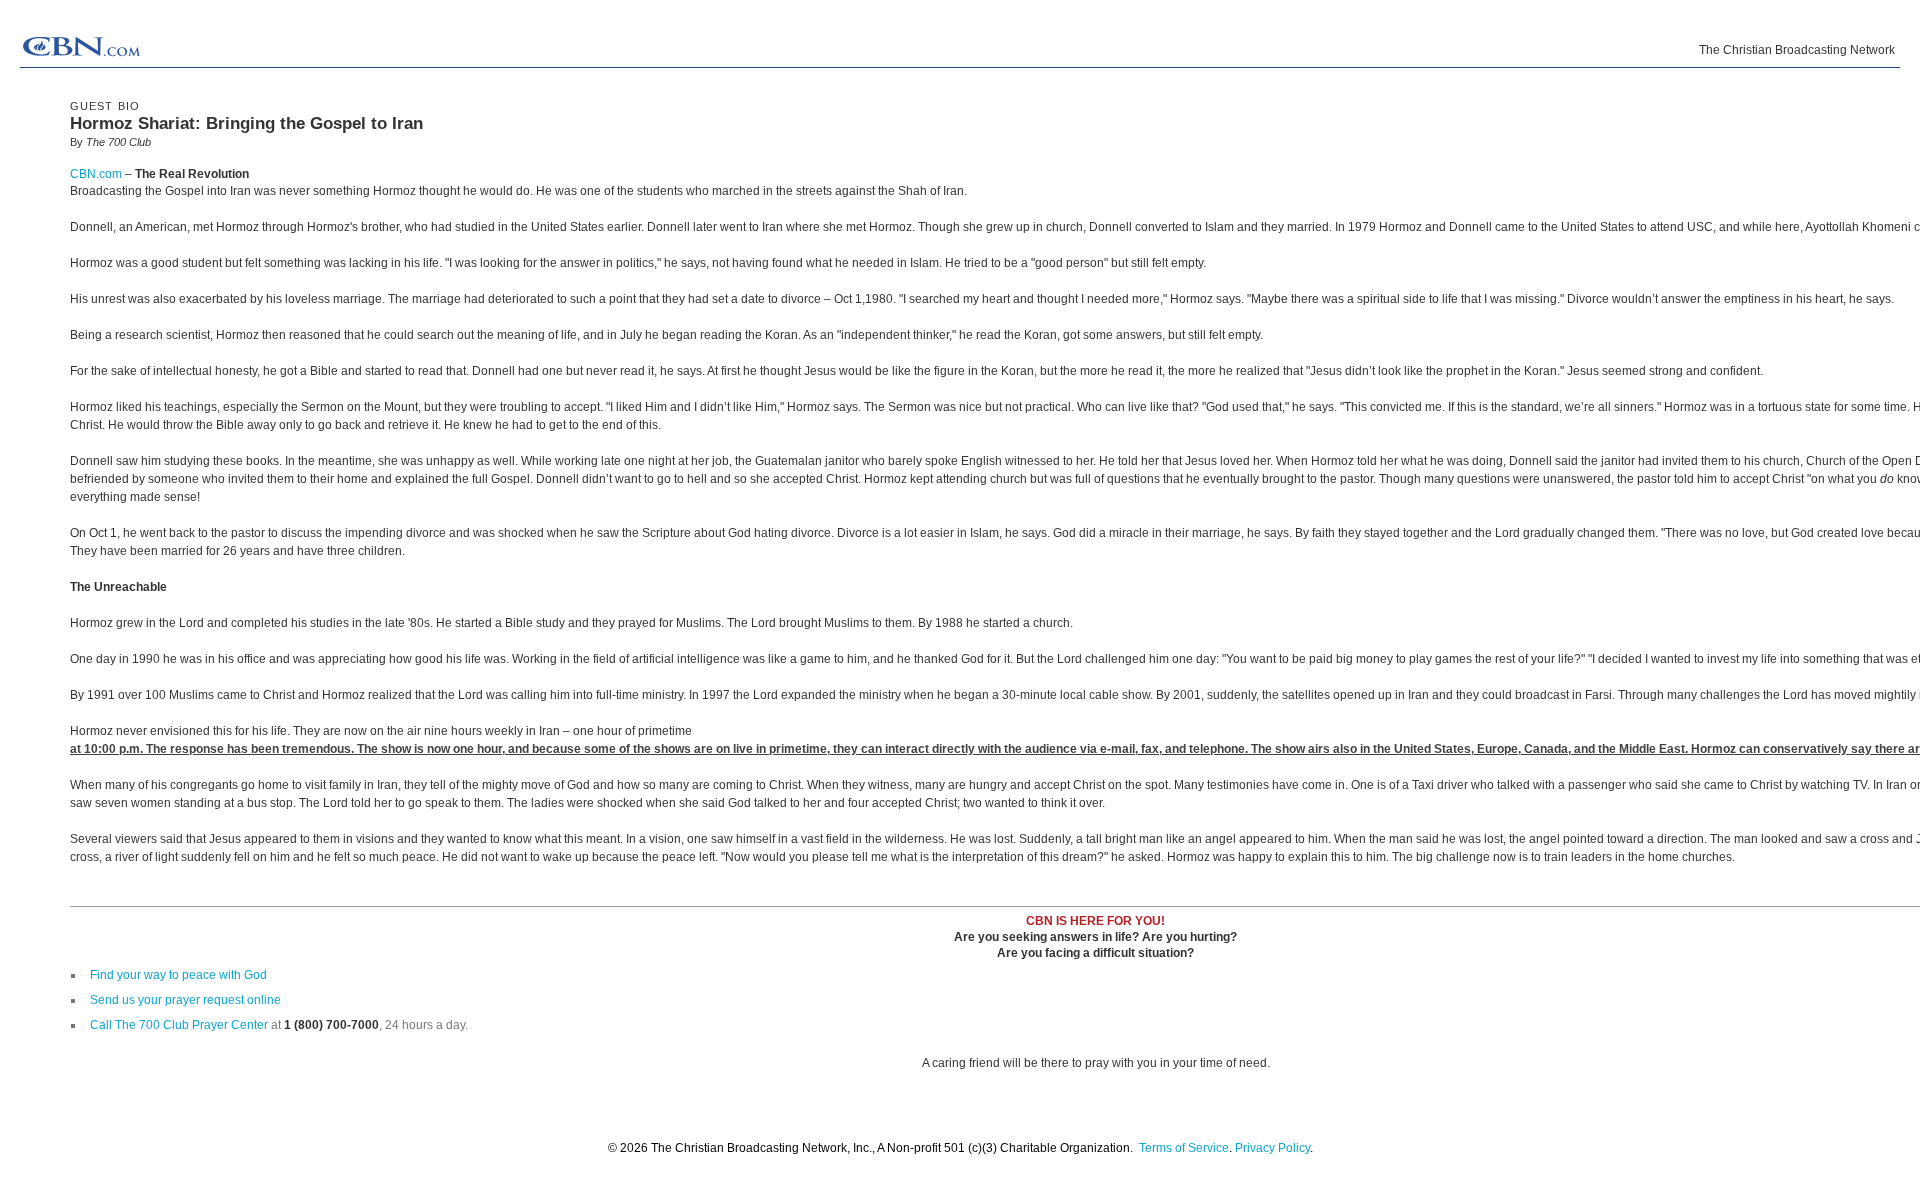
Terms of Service (1184, 1148)
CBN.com (96, 174)
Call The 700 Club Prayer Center (179, 1025)
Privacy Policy (1272, 1148)
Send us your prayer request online (185, 1000)
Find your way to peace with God (178, 975)
